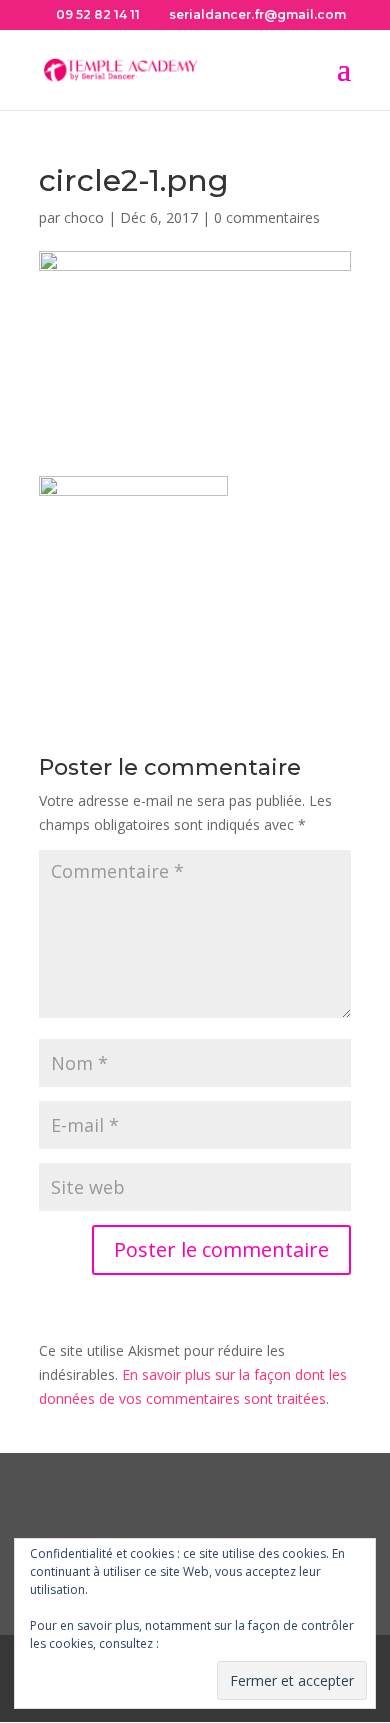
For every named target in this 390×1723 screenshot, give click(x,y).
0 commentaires (267, 217)
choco (84, 217)
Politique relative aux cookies (244, 1643)
